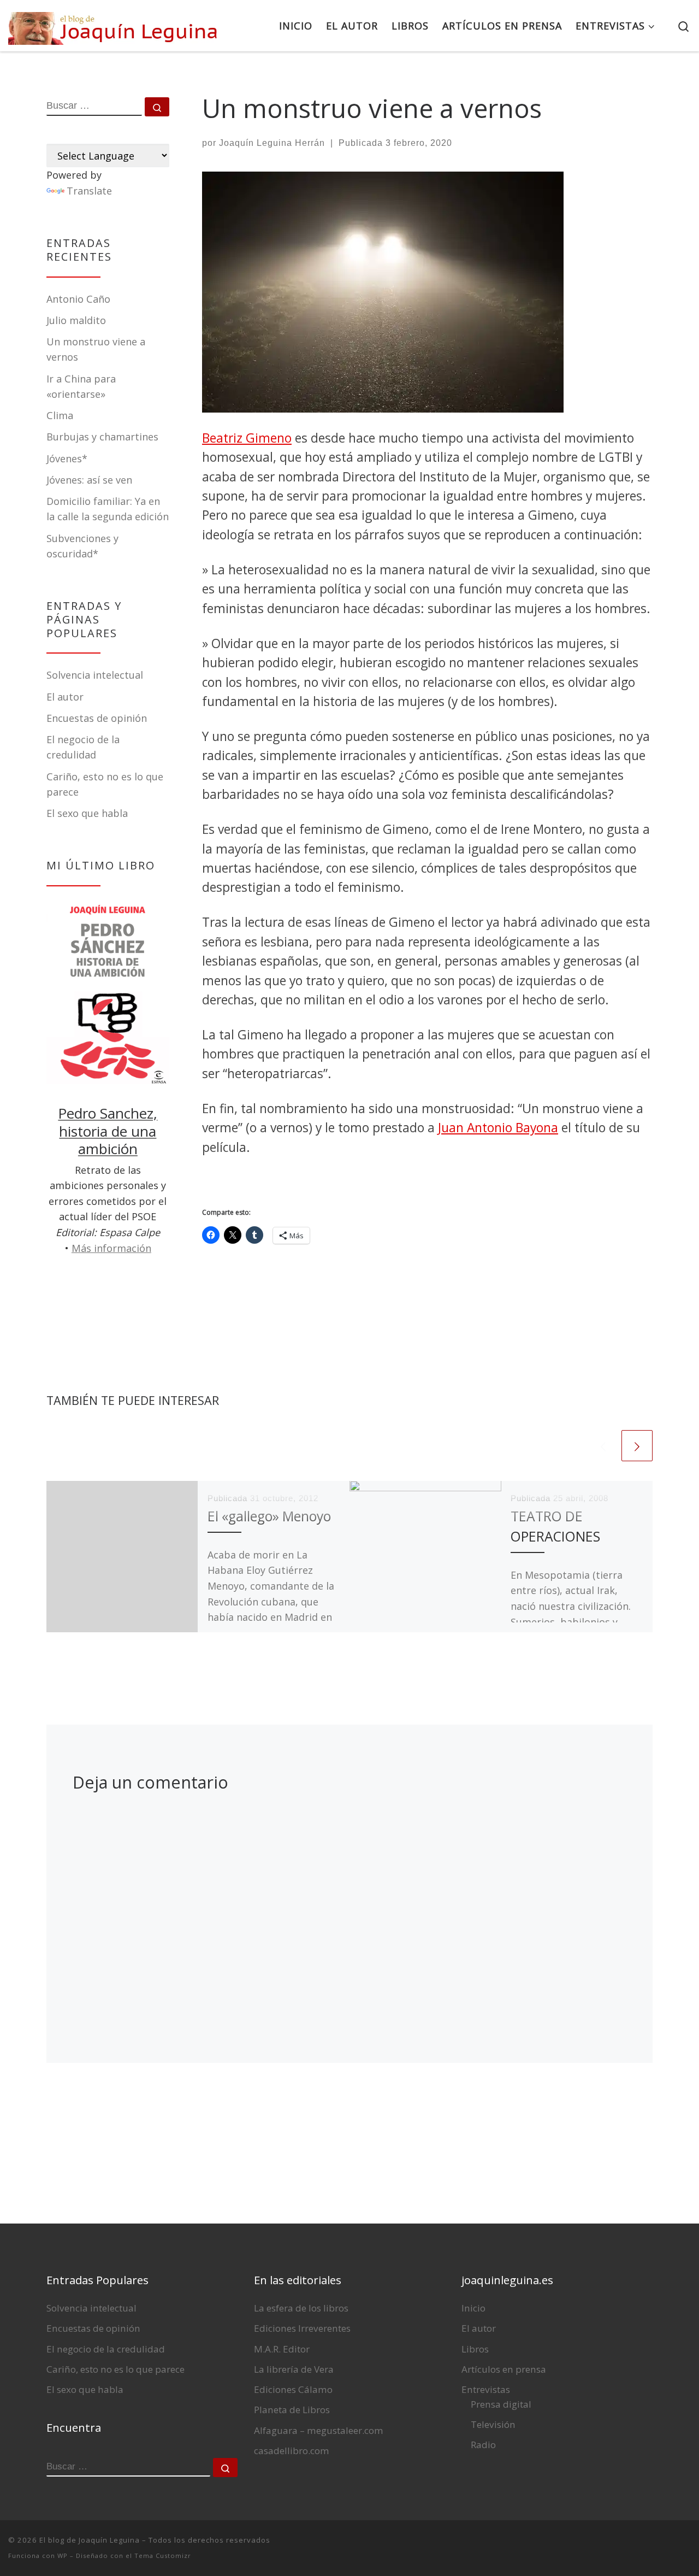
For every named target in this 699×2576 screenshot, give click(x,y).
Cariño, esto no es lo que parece (115, 2369)
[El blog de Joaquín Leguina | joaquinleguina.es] (115, 25)
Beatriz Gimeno (247, 438)
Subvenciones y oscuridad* (82, 546)
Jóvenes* (67, 458)
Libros (475, 2349)
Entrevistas (486, 2389)
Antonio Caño (78, 299)
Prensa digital (501, 2404)
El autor (65, 697)
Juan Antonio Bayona (498, 1128)
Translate (89, 191)
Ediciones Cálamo (293, 2389)
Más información (111, 1248)
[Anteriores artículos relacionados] (603, 1446)
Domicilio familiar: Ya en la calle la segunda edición (108, 509)
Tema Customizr (163, 2556)
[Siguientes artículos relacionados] (637, 1446)
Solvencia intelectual (95, 675)
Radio (483, 2445)
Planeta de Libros (292, 2410)
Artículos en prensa (504, 2369)
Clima (60, 415)
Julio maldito (76, 320)
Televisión (493, 2424)
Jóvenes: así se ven (89, 480)
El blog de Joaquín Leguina (90, 2540)
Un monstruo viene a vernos (96, 349)
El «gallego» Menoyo (269, 1516)
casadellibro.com (292, 2451)
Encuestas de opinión (97, 718)
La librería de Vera (294, 2369)
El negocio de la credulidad (106, 2349)
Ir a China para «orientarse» (81, 386)
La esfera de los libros (301, 2308)
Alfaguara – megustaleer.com (319, 2430)
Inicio (473, 2308)
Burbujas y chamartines (102, 437)
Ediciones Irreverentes (302, 2328)
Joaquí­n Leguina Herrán (272, 143)
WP (63, 2556)
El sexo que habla (87, 813)
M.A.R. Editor (282, 2349)
